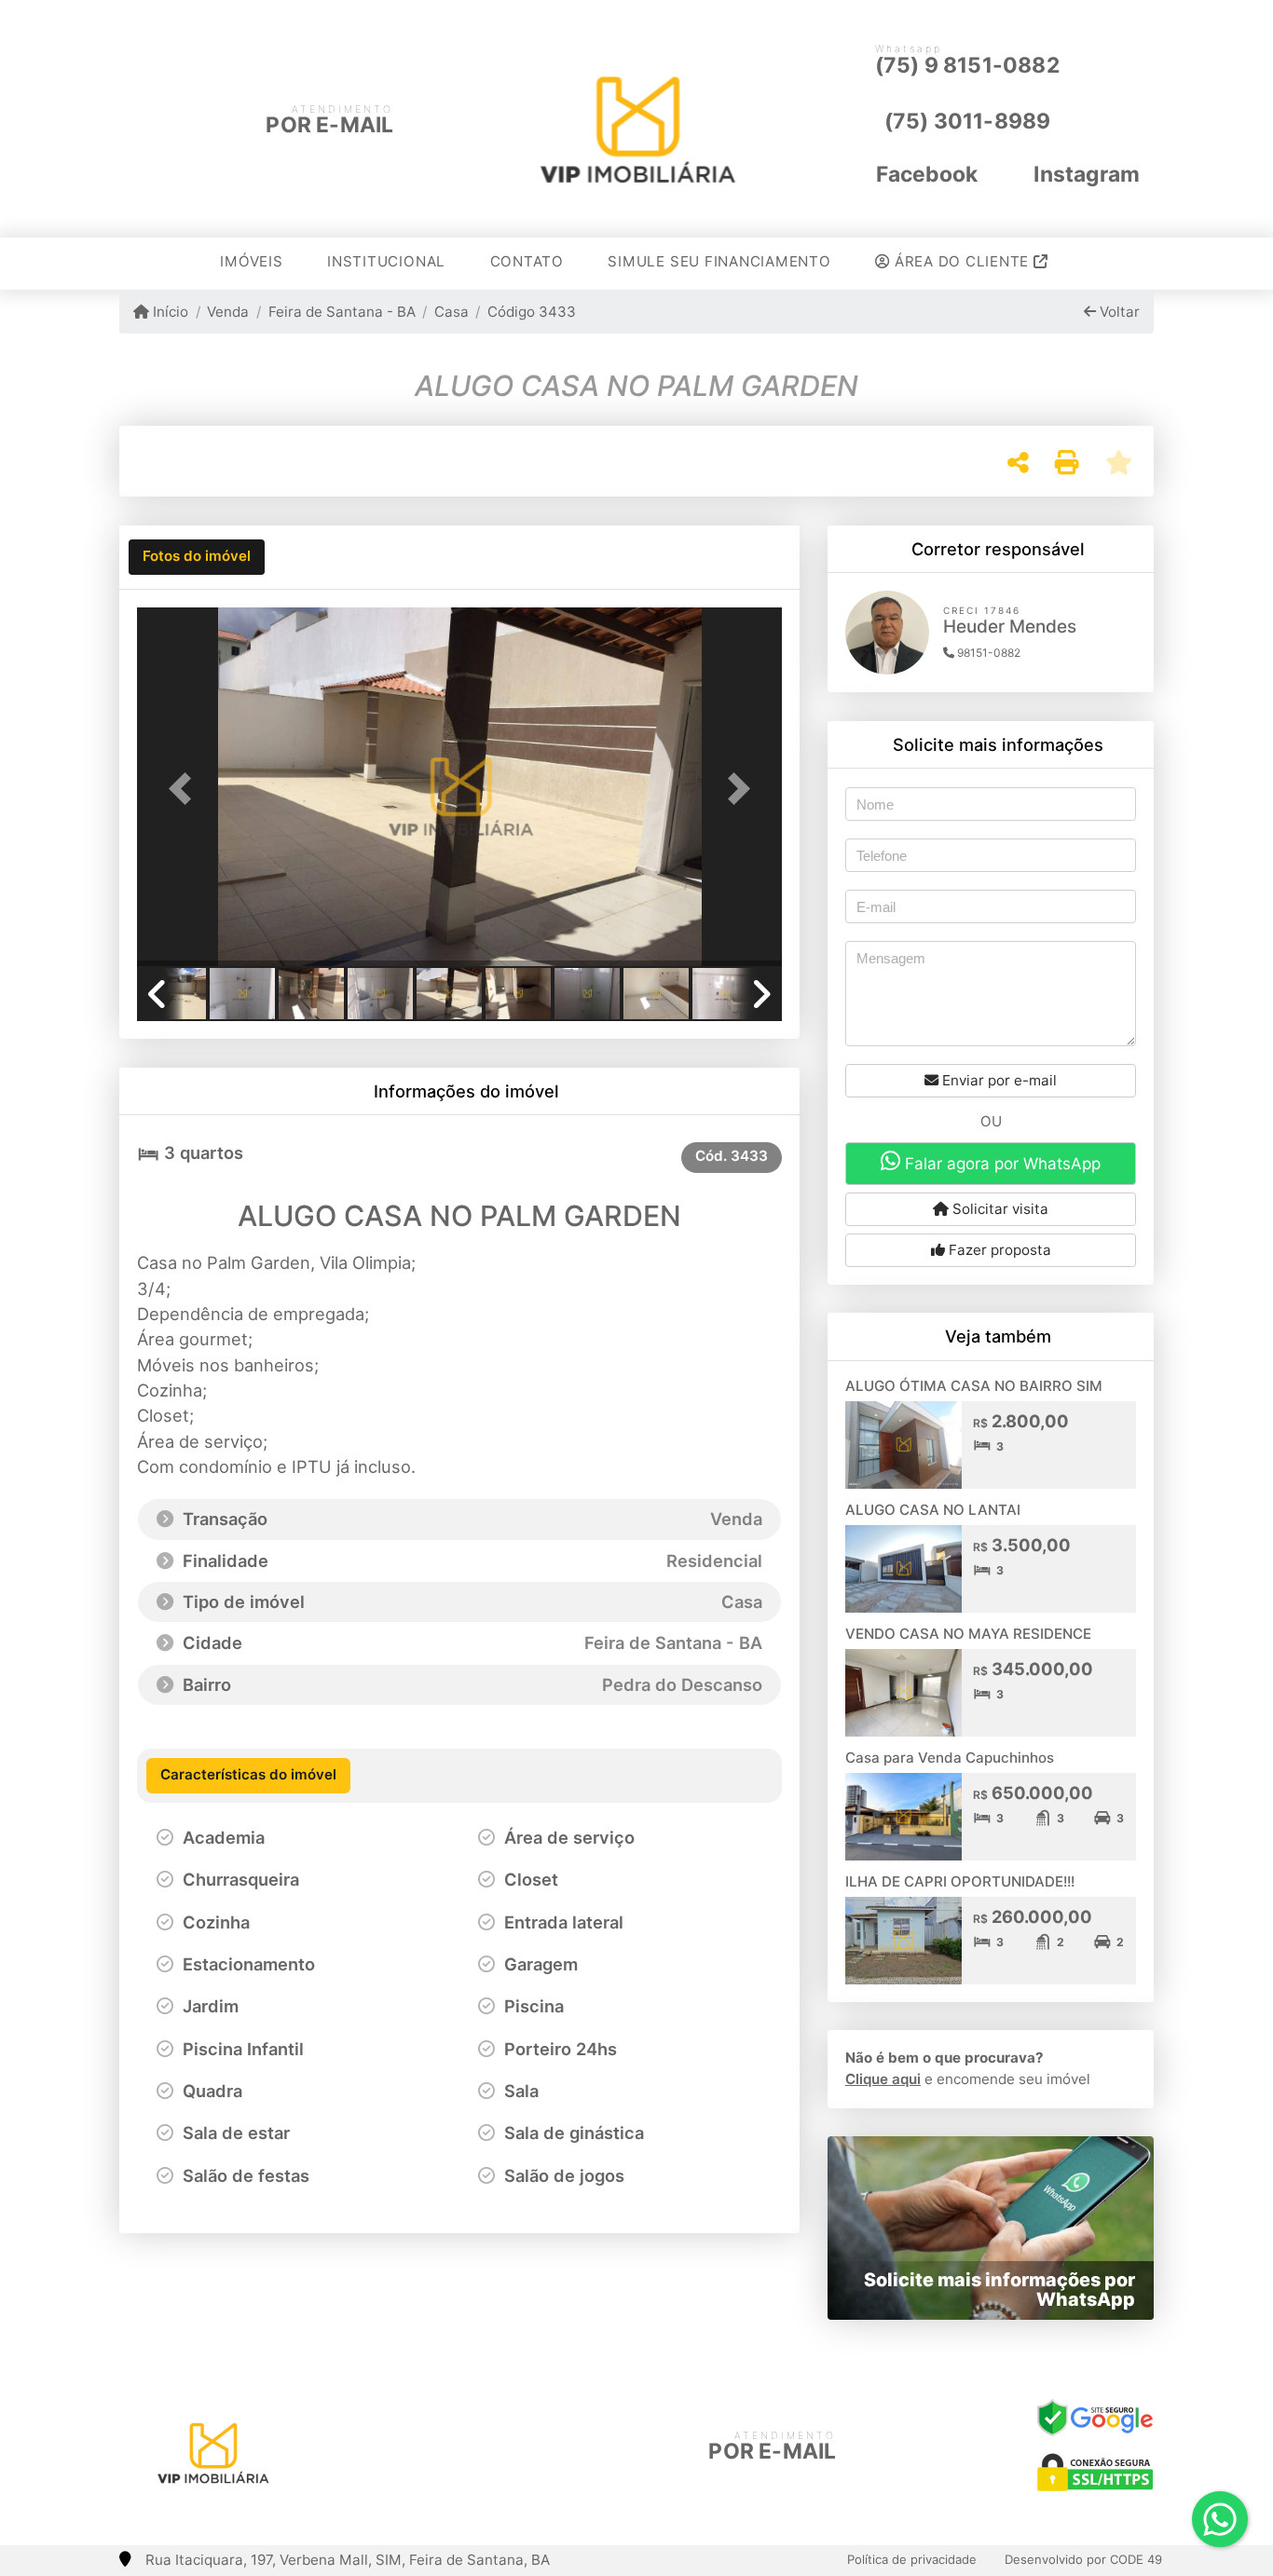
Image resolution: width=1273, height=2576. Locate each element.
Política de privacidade (912, 2559)
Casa (452, 312)
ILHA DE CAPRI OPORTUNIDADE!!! (960, 1881)
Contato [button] (527, 261)
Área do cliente (962, 261)
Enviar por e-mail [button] (998, 1080)
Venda (228, 312)
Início (169, 312)
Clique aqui (883, 2079)
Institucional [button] (386, 261)
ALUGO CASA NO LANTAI (933, 1510)
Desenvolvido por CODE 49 (1083, 2559)
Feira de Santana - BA (342, 312)
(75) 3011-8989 (968, 121)
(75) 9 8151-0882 (967, 65)
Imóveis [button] (251, 261)
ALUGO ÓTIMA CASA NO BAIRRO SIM (974, 1386)
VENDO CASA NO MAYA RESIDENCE (968, 1634)
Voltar (1118, 312)
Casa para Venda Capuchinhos (950, 1758)
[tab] (197, 557)
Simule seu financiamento (719, 261)
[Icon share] (416, 2447)
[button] (185, 789)
